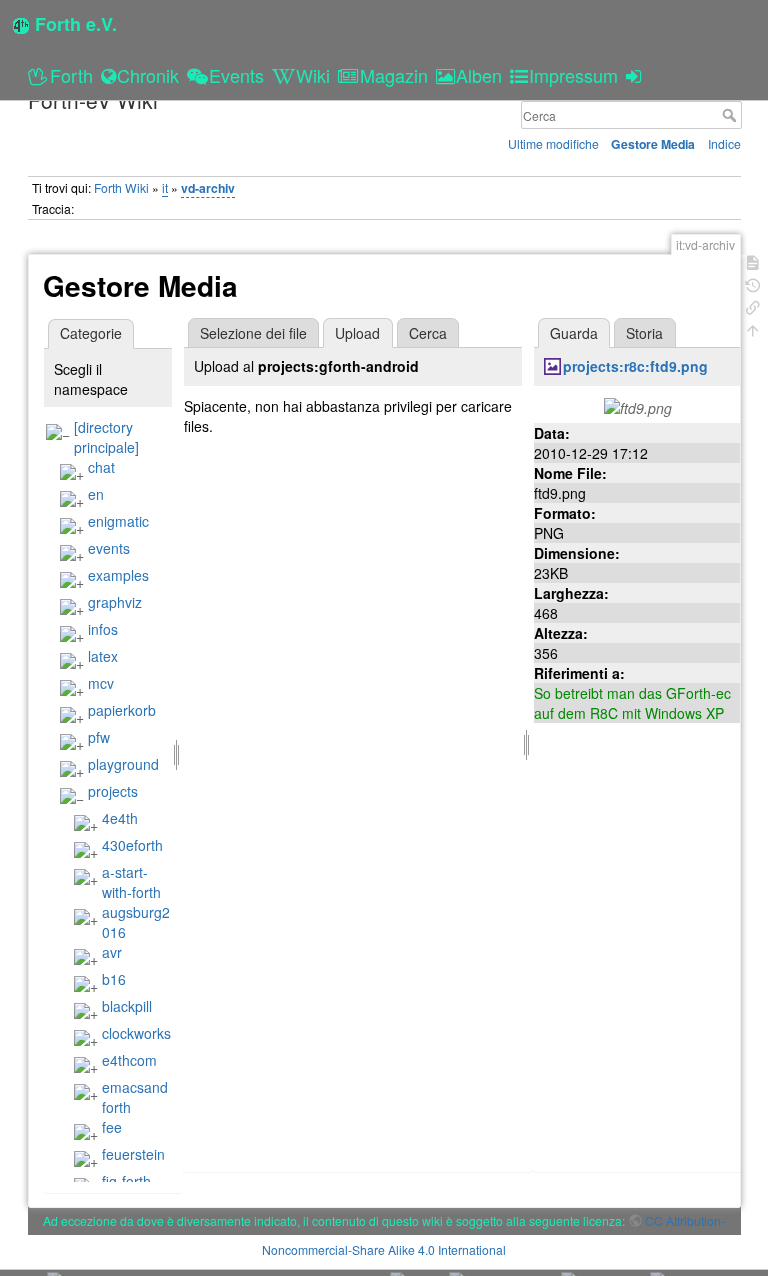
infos (103, 629)
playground (123, 764)
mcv (101, 683)
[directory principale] (106, 437)
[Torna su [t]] (753, 328)
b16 (114, 979)
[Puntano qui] (753, 305)
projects (113, 791)
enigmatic (118, 521)
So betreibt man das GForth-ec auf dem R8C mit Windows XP (632, 703)
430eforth (132, 845)
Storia (644, 333)
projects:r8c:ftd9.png (635, 366)
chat (101, 467)
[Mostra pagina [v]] (753, 260)
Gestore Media (653, 144)
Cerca (731, 115)
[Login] (636, 75)
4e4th (120, 818)
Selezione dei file (253, 333)
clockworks (136, 1033)
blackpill (127, 1006)
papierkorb (122, 710)
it (165, 187)
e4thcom (129, 1060)
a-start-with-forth (131, 882)
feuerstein (133, 1154)
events (109, 548)
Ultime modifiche (553, 143)
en (96, 494)
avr (112, 952)
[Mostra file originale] (638, 406)
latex (103, 656)
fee (112, 1127)
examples (118, 575)
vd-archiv (208, 188)
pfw (99, 737)
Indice (724, 143)
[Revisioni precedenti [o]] (753, 283)
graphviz (115, 602)
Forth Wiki (121, 187)
